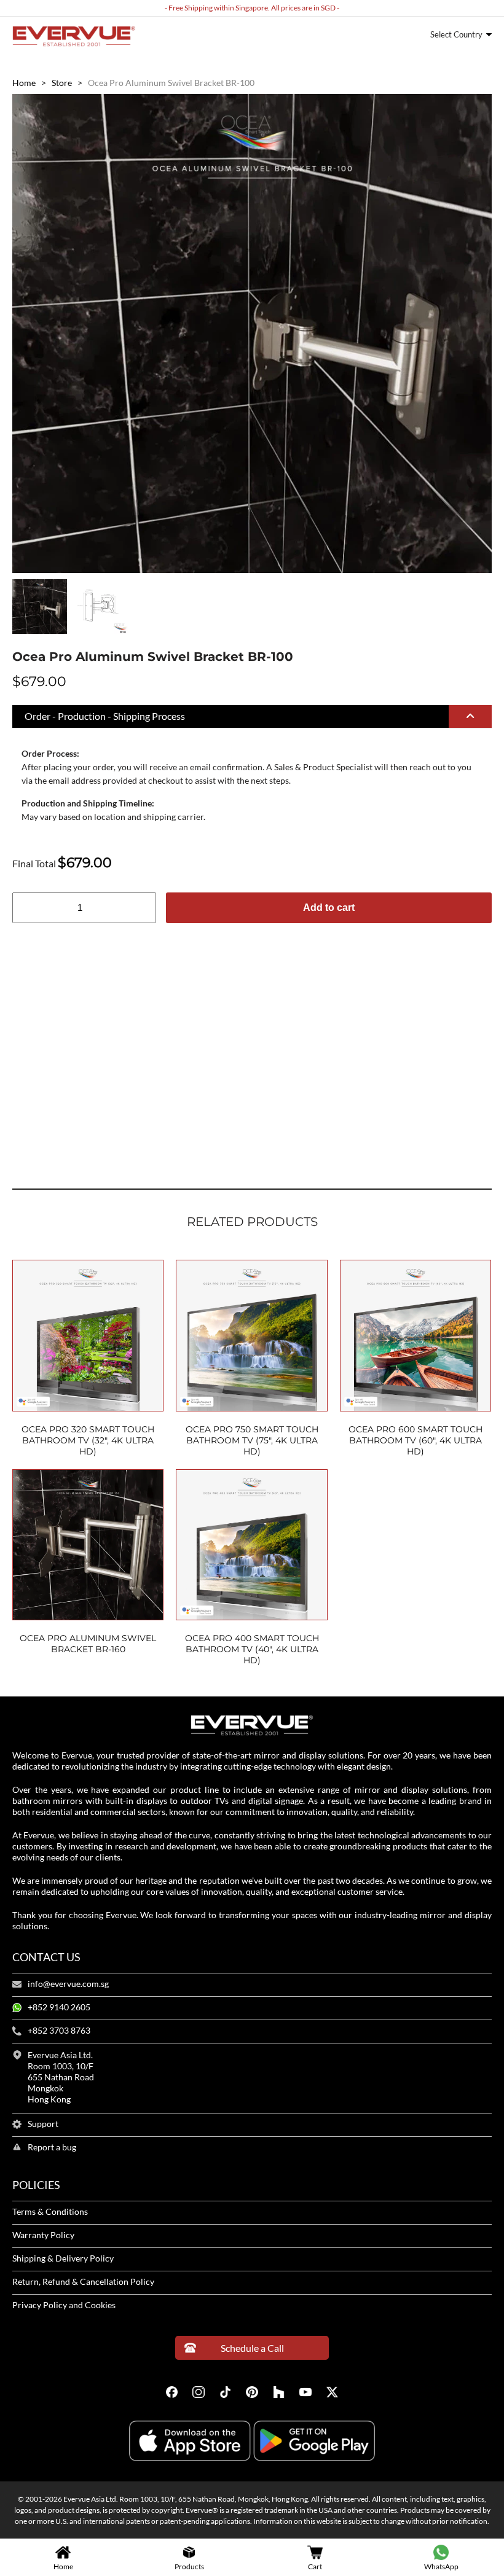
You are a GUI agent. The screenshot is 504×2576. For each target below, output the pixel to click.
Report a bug (52, 2147)
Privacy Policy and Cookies (64, 2305)
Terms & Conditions (50, 2212)
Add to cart (329, 907)
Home (24, 83)
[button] (252, 717)
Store (62, 83)
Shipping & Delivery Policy (63, 2258)
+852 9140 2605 (59, 2007)
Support (43, 2124)
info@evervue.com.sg (68, 1984)
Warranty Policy (43, 2235)
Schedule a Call (252, 2348)
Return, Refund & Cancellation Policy (83, 2282)
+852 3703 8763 (59, 2031)
